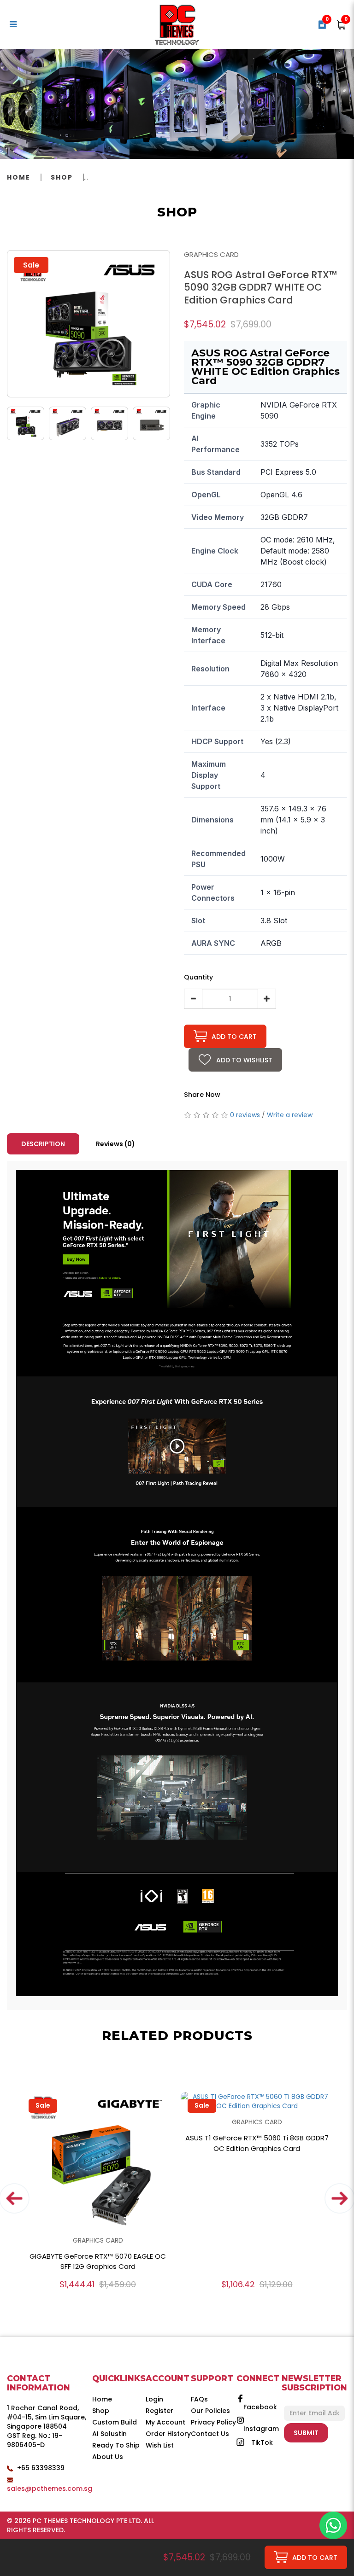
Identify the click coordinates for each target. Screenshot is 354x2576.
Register (159, 2411)
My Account (165, 2422)
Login (154, 2399)
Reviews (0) (115, 1144)
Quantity (198, 977)
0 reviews (245, 1115)
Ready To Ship (116, 2445)
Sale (43, 2105)
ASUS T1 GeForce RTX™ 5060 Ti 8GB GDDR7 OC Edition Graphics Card (257, 2143)
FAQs (199, 2399)
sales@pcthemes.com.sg (50, 2489)
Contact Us (210, 2434)
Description (43, 1144)
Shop (62, 177)
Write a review (290, 1115)
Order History (168, 2434)
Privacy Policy (213, 2422)
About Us (108, 2457)
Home (19, 177)
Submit (306, 2433)
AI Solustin (109, 2434)
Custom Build (115, 2422)
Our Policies (210, 2411)
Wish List (160, 2445)
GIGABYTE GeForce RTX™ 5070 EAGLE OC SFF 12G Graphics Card (98, 2261)
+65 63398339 (41, 2468)
